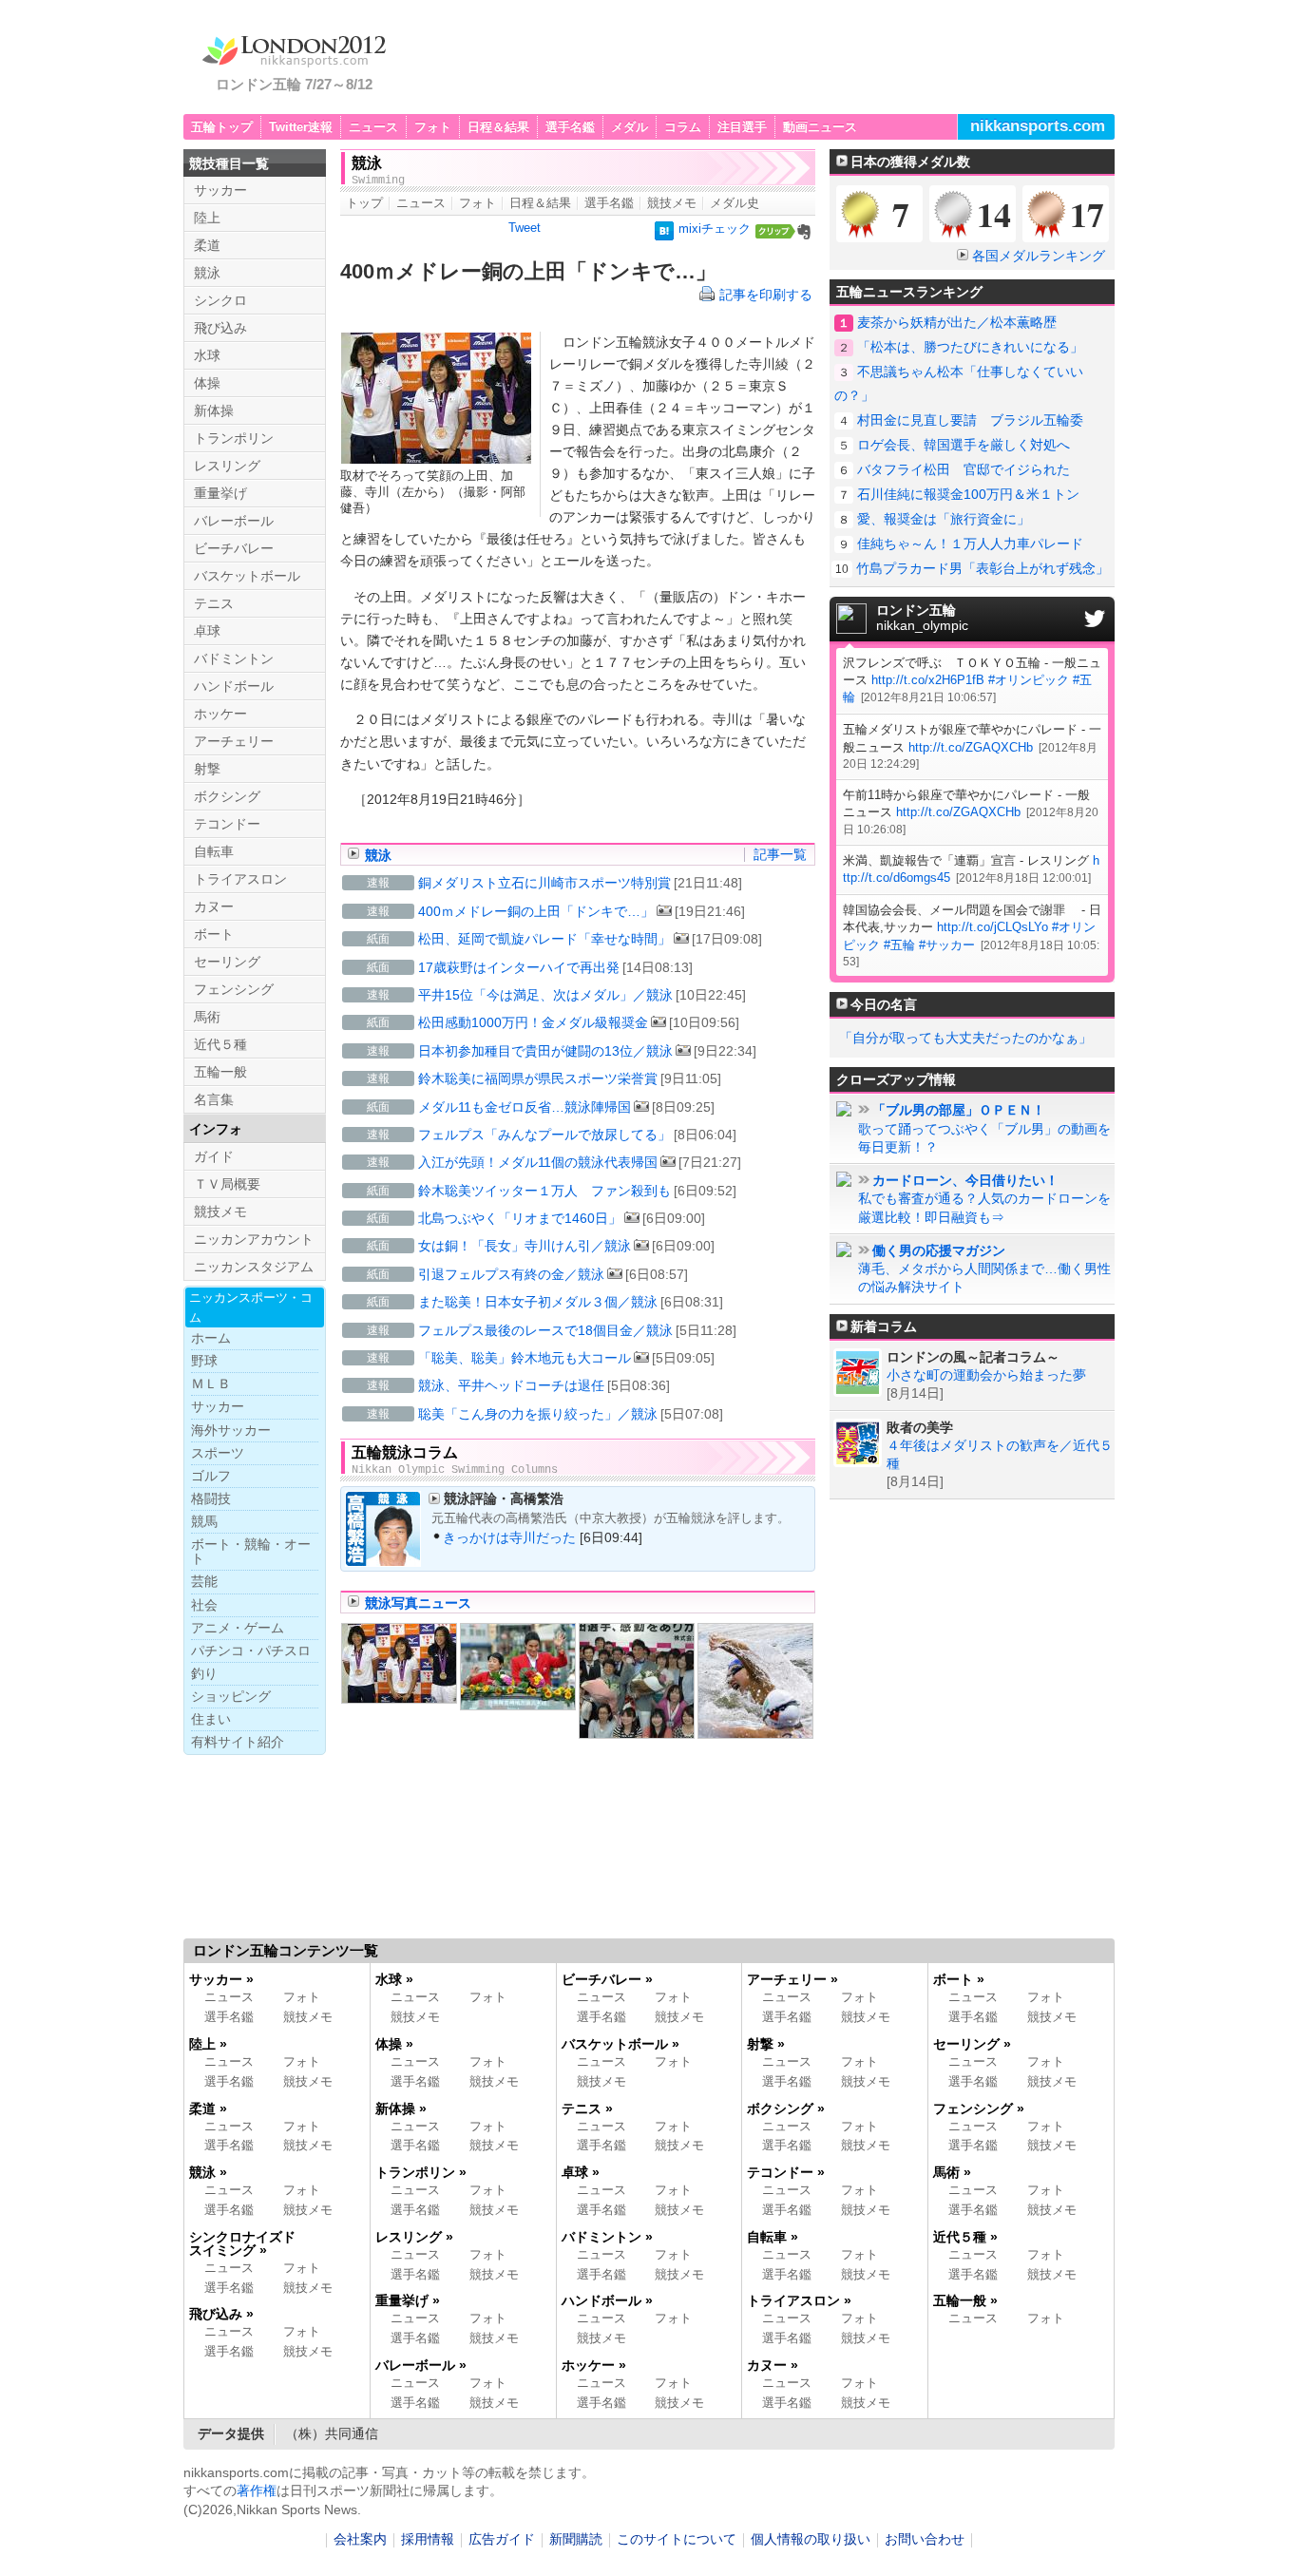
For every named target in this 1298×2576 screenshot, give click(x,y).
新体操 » (401, 2109)
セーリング (227, 962)
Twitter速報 (301, 127)
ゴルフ (211, 1476)
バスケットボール (247, 576)
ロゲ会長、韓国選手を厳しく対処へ (964, 445)
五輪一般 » (965, 2300)
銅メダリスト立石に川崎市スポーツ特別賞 (544, 883)
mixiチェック (715, 229)
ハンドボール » (607, 2300)
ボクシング (227, 796)
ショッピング (231, 1696)
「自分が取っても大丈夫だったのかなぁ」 (965, 1038)
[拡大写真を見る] (399, 1663)
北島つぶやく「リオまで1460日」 (520, 1218)
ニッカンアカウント (254, 1239)
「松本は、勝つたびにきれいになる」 (970, 347)
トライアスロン (240, 879)
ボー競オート (251, 1551)
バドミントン (234, 658)
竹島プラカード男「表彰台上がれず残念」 (983, 568)
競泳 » (208, 2172)
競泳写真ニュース (418, 1603)
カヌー (214, 906)
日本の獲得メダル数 (910, 162)
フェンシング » (979, 2109)
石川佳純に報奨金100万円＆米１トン (968, 494)
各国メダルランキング (1039, 256)
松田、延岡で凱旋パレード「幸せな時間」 (544, 939)
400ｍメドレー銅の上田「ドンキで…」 (536, 911)
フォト (433, 127)
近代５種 (220, 1044)
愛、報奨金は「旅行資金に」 (944, 519)
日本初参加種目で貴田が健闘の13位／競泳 (545, 1051)
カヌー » (773, 2365)
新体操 (214, 410)
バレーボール (234, 521)
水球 (207, 355)
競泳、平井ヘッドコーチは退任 (511, 1385)
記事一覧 (780, 854)
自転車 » (773, 2237)
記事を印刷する (766, 295)
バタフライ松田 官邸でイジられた (964, 469)
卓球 (207, 631)
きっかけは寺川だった (509, 1537)
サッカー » (221, 1979)
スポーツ (218, 1453)
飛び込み (220, 328)
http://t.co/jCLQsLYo (993, 927)
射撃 (207, 769)
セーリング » (972, 2044)
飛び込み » (221, 2314)
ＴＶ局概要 (227, 1184)
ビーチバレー (234, 548)
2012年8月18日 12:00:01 (1023, 878)
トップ (364, 203)
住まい (211, 1719)
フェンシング (234, 989)
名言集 (214, 1099)
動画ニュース (820, 127)
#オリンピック (1029, 680)
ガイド (214, 1156)
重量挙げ (220, 493)
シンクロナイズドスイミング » (242, 2243)
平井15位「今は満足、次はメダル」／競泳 (545, 995)
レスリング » (414, 2237)
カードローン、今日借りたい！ (965, 1181)
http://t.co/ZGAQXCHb (971, 747)
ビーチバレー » (607, 1979)
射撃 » (766, 2044)
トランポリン (234, 438)
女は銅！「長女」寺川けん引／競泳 (525, 1246)
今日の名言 (884, 1004)
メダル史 (735, 203)
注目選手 (742, 127)
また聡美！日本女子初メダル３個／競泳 (538, 1302)
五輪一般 (220, 1072)
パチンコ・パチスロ (251, 1651)
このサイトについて (677, 2539)
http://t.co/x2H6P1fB (928, 680)
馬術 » (952, 2172)
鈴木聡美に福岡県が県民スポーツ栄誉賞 (538, 1078)
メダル (630, 127)
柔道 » (208, 2109)
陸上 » (208, 2044)
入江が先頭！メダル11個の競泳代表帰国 (538, 1162)
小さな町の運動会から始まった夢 (986, 1375)
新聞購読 (576, 2539)
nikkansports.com (1038, 126)
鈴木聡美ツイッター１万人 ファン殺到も (544, 1191)
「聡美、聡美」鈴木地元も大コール (525, 1358)
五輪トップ (222, 127)
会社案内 (360, 2539)
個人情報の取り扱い (811, 2539)
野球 (204, 1361)
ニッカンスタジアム (254, 1267)
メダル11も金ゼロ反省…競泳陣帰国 (525, 1107)
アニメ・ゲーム (238, 1628)
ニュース (373, 127)
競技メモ (672, 203)
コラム (683, 127)
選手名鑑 (570, 127)
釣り (204, 1673)
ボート (214, 934)
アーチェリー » (792, 1979)
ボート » (959, 1979)
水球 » (394, 1979)
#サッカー (947, 945)
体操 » (394, 2044)
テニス (214, 603)
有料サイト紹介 (238, 1742)
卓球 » (581, 2172)
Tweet (525, 228)
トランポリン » (421, 2172)
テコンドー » (786, 2172)
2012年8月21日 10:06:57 (928, 697)
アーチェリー (234, 741)
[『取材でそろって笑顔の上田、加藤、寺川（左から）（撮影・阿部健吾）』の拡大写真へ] (436, 456)
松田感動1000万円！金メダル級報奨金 (533, 1022)
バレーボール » (421, 2365)
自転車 (214, 851)
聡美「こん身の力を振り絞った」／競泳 (538, 1414)
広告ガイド (502, 2539)
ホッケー (220, 714)
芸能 (204, 1581)
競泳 (378, 855)
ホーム (211, 1338)
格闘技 (211, 1498)
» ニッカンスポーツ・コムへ (1018, 2475)
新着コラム (884, 1326)
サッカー (220, 190)
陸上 (207, 218)
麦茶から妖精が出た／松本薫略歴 (957, 322)
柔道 (207, 245)
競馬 (204, 1521)
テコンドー (227, 824)
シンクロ (220, 300)
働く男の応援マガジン (939, 1251)
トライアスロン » (799, 2300)
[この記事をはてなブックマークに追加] (664, 233)
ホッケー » (594, 2365)
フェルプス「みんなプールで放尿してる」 (544, 1135)
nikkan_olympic (922, 619)
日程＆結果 (498, 127)
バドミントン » (607, 2237)
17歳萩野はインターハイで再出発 (519, 967)
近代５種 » (965, 2237)
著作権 (257, 2490)
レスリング (227, 466)
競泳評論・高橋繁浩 (504, 1498)
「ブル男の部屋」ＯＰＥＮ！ (959, 1110)
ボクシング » (786, 2109)
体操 (207, 383)
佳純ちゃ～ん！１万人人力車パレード (970, 544)
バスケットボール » (620, 2044)
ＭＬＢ (211, 1383)
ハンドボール (234, 686)
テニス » (587, 2109)
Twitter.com (1095, 619)
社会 (204, 1605)
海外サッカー (231, 1430)
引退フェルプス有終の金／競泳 (511, 1274)
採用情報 (428, 2539)
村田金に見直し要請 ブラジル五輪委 (970, 420)
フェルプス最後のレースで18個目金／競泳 (545, 1330)
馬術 (207, 1017)
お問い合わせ (925, 2539)
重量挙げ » (408, 2300)
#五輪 (899, 945)
